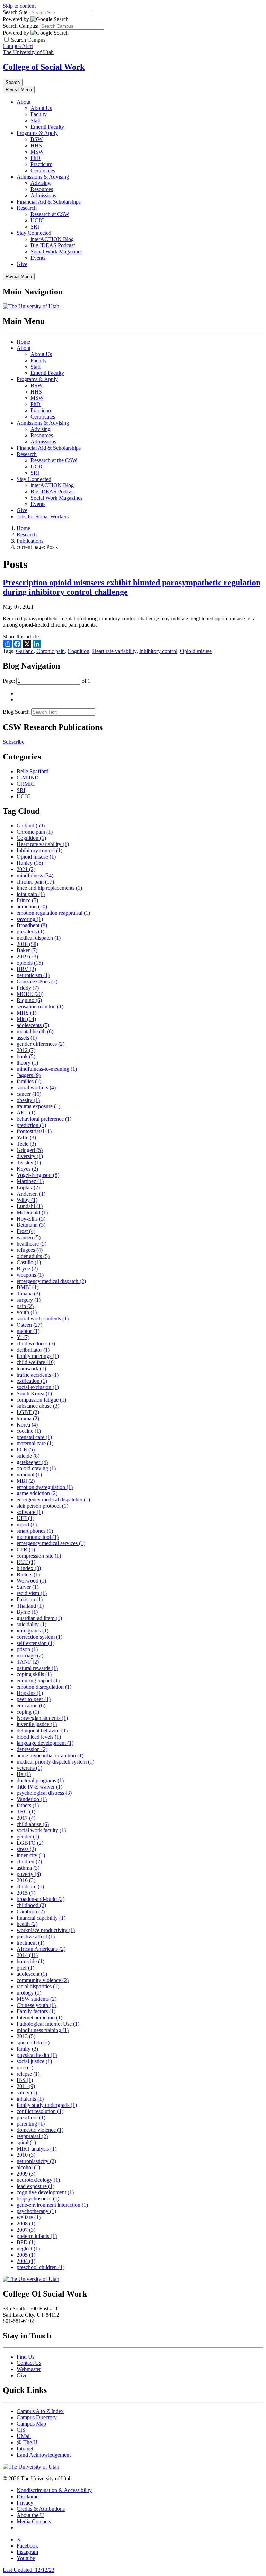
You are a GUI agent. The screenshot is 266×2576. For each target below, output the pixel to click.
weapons (30, 1275)
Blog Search (16, 712)
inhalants (30, 2099)
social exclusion (38, 1387)
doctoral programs (40, 1780)
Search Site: (16, 12)
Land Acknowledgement (44, 2455)
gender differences (41, 1044)
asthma (28, 1868)
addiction (32, 907)
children (29, 1862)
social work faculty (41, 1830)
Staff (36, 120)
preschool (31, 2117)
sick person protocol (42, 1506)
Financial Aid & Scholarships (49, 202)
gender (28, 1837)
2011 (26, 2086)
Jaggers (29, 1075)
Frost (26, 1231)
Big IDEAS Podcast (53, 245)
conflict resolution (40, 2111)
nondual (29, 1475)
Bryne (27, 1269)
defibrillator (33, 1350)
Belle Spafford (33, 771)
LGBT (28, 1412)
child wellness (36, 1343)
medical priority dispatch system (55, 1762)
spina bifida (33, 2043)
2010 (26, 2155)
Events (38, 258)
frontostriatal (34, 1131)
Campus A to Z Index (40, 2411)
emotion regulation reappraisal (53, 913)
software (30, 1512)
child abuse (33, 1824)
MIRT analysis (37, 2149)
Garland (25, 651)
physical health (37, 2055)
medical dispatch (39, 938)
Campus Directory (37, 2417)
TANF (28, 1662)
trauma (28, 1418)
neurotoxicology (38, 2180)
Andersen (31, 1194)
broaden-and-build (41, 1899)
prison (27, 1649)
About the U (30, 2515)
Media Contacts (34, 2521)
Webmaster (29, 2369)
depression (32, 1749)
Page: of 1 (47, 681)
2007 (26, 2230)
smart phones (35, 1531)
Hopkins (30, 1693)
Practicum (41, 164)
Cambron (31, 1911)
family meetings (38, 1356)
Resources (42, 189)
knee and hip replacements (49, 888)
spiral (26, 2142)
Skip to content (19, 6)
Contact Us (29, 2363)
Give (22, 264)
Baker (27, 950)
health (27, 1924)
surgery (29, 1300)
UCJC (37, 220)
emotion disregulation (44, 1687)
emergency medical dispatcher (53, 1500)
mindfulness (35, 875)
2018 (27, 944)
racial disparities (38, 1986)
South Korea (34, 1393)
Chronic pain (51, 651)
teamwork (31, 1368)
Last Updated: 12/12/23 (29, 2570)
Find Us (25, 2357)
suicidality (32, 1624)
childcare (30, 1886)
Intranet (25, 2449)
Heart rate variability (114, 651)
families (29, 1081)
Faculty (39, 114)
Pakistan (30, 1599)
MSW (37, 152)
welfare (29, 2217)
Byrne (27, 1612)
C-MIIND (28, 778)
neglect (28, 2248)
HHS (36, 145)
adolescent (32, 1974)
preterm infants (37, 2236)
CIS (21, 2430)
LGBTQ (30, 1843)
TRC (26, 1812)
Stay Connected (34, 233)
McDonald (32, 1212)
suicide (28, 1456)
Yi (23, 1337)
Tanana (28, 1294)
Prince (27, 900)
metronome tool (38, 1537)
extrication (32, 1381)
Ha (24, 1774)
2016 (26, 1880)
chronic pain (35, 882)
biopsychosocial (38, 2199)
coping (28, 1712)
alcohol (28, 2167)
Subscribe (14, 742)
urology (29, 1993)
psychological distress (44, 1793)
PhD (36, 158)
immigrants (33, 1631)
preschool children (41, 2267)
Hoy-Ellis (31, 1219)
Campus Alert (18, 46)
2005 (26, 2255)
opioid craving (36, 1468)
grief (25, 1968)
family (27, 2049)
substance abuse (38, 1406)
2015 (26, 1893)
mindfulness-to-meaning (47, 1069)
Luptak (28, 1187)
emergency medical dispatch (51, 1281)
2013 (26, 2036)
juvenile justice (37, 1724)
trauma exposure (38, 1106)
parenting (31, 2124)
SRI (35, 227)
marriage (30, 1656)
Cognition (78, 651)
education (31, 1705)
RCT (26, 1562)
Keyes (27, 1169)
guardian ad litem (39, 1618)
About (24, 102)
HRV (26, 969)
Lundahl (30, 1206)
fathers (28, 1805)
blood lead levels (39, 1737)
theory (27, 1063)
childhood (31, 1905)
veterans (29, 1768)
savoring (30, 919)
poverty (29, 1874)
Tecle (26, 1144)
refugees (30, 1250)
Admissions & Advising (43, 177)
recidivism (32, 1593)
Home (23, 342)
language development (45, 1743)
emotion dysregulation (45, 1487)
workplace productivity (46, 1930)
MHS (26, 1013)
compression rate (39, 1556)
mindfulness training (43, 2030)
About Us (41, 108)
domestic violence (40, 2130)
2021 (26, 869)
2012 (26, 1050)
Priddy (28, 988)
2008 (26, 2224)
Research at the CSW (54, 460)
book (26, 1056)
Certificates (43, 170)
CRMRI (26, 784)
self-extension (36, 1643)
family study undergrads (47, 2105)
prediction (31, 1125)
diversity (30, 1156)
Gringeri (30, 1150)
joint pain (31, 894)
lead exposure (36, 2186)
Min (26, 1019)
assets (27, 1038)
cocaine (29, 1431)
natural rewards (37, 1668)
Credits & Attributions (41, 2509)
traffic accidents (38, 1375)
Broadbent (32, 925)
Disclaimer (28, 2496)
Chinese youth (36, 2005)
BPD (26, 2242)
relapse (28, 2074)
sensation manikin (40, 1006)
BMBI (28, 1287)
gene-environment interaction (52, 2205)
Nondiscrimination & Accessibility (54, 2490)
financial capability (41, 1918)
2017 (26, 1818)
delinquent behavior (42, 1730)
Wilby (27, 1200)
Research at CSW (50, 214)
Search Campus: (21, 26)
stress (26, 1849)
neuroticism (33, 975)
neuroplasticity (36, 2161)
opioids (30, 963)
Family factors (36, 2011)
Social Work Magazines (56, 252)
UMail (24, 2436)
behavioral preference (44, 1119)
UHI (25, 1518)
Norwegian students (42, 1718)
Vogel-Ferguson (38, 1175)
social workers (36, 1088)
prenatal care (34, 1437)
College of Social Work (44, 67)
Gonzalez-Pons (37, 981)
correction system (39, 1637)
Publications (30, 541)
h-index (29, 1568)
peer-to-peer (34, 1699)
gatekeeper (32, 1462)
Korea (27, 1425)
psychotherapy (36, 2211)
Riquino (29, 1000)
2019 (27, 957)
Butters (28, 1574)
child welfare (36, 1362)
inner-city (31, 1855)
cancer (29, 1094)
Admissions (43, 195)
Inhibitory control (158, 651)
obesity (28, 1100)
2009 (26, 2174)
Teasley (29, 1162)
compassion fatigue (41, 1400)
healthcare (32, 1244)
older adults (33, 1256)
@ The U (27, 2442)
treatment (30, 1943)
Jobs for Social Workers (43, 516)
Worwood (31, 1581)
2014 (27, 1955)
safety (27, 2092)
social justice (34, 2061)
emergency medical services (51, 1543)
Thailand (30, 1606)
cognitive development (45, 2192)
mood (27, 1524)
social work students (43, 1319)
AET (26, 1113)
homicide (30, 1961)
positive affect (36, 1936)
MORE (30, 994)
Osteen (29, 1325)
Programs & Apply (37, 133)
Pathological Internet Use (48, 2024)
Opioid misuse (196, 651)
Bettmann (31, 1225)
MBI (26, 1481)
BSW (37, 139)
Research (27, 208)
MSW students (37, 1999)
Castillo (29, 1262)
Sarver (28, 1587)
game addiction (37, 1493)
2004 (26, 2261)
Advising (41, 183)
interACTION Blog (52, 239)
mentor (28, 1331)
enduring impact (38, 1681)
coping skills (34, 1674)
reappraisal (32, 2136)
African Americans (41, 1949)
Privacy (25, 2503)
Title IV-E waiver (39, 1787)
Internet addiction (39, 2018)
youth (27, 1312)
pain (25, 1306)
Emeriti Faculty (47, 127)
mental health (35, 1031)
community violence (43, 1980)
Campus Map (31, 2424)
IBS (25, 2080)
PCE (26, 1450)
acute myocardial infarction (50, 1755)
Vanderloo (32, 1799)
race (25, 2067)
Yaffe (26, 1138)
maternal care (35, 1443)
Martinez (30, 1181)
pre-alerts (30, 932)
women (29, 1237)
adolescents (33, 1025)
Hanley (30, 863)
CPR (26, 1549)
